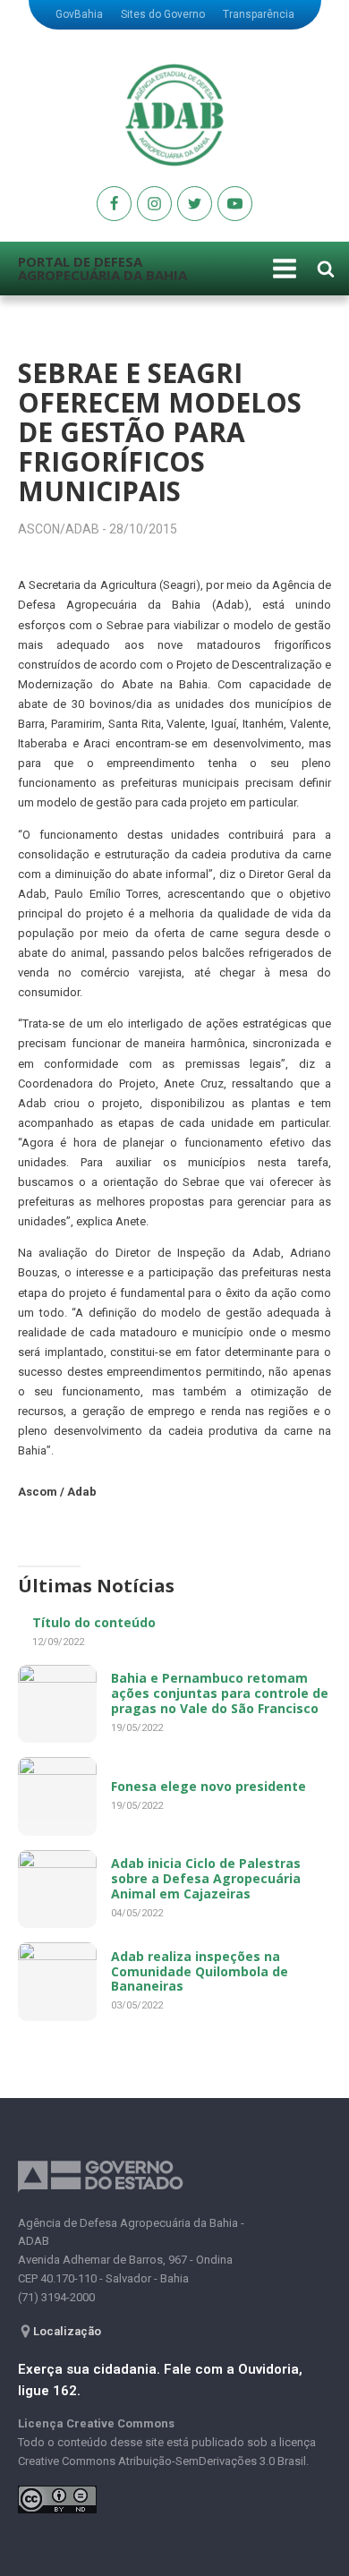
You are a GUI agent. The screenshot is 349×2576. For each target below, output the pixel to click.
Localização (67, 2331)
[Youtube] (114, 204)
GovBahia (79, 14)
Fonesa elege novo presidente (209, 1786)
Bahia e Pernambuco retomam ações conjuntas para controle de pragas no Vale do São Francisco (220, 1693)
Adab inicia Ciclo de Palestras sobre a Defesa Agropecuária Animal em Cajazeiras (206, 1878)
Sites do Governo (163, 14)
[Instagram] (154, 204)
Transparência (259, 14)
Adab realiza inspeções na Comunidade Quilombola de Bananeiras (200, 1971)
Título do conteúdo (94, 1622)
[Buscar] (326, 269)
